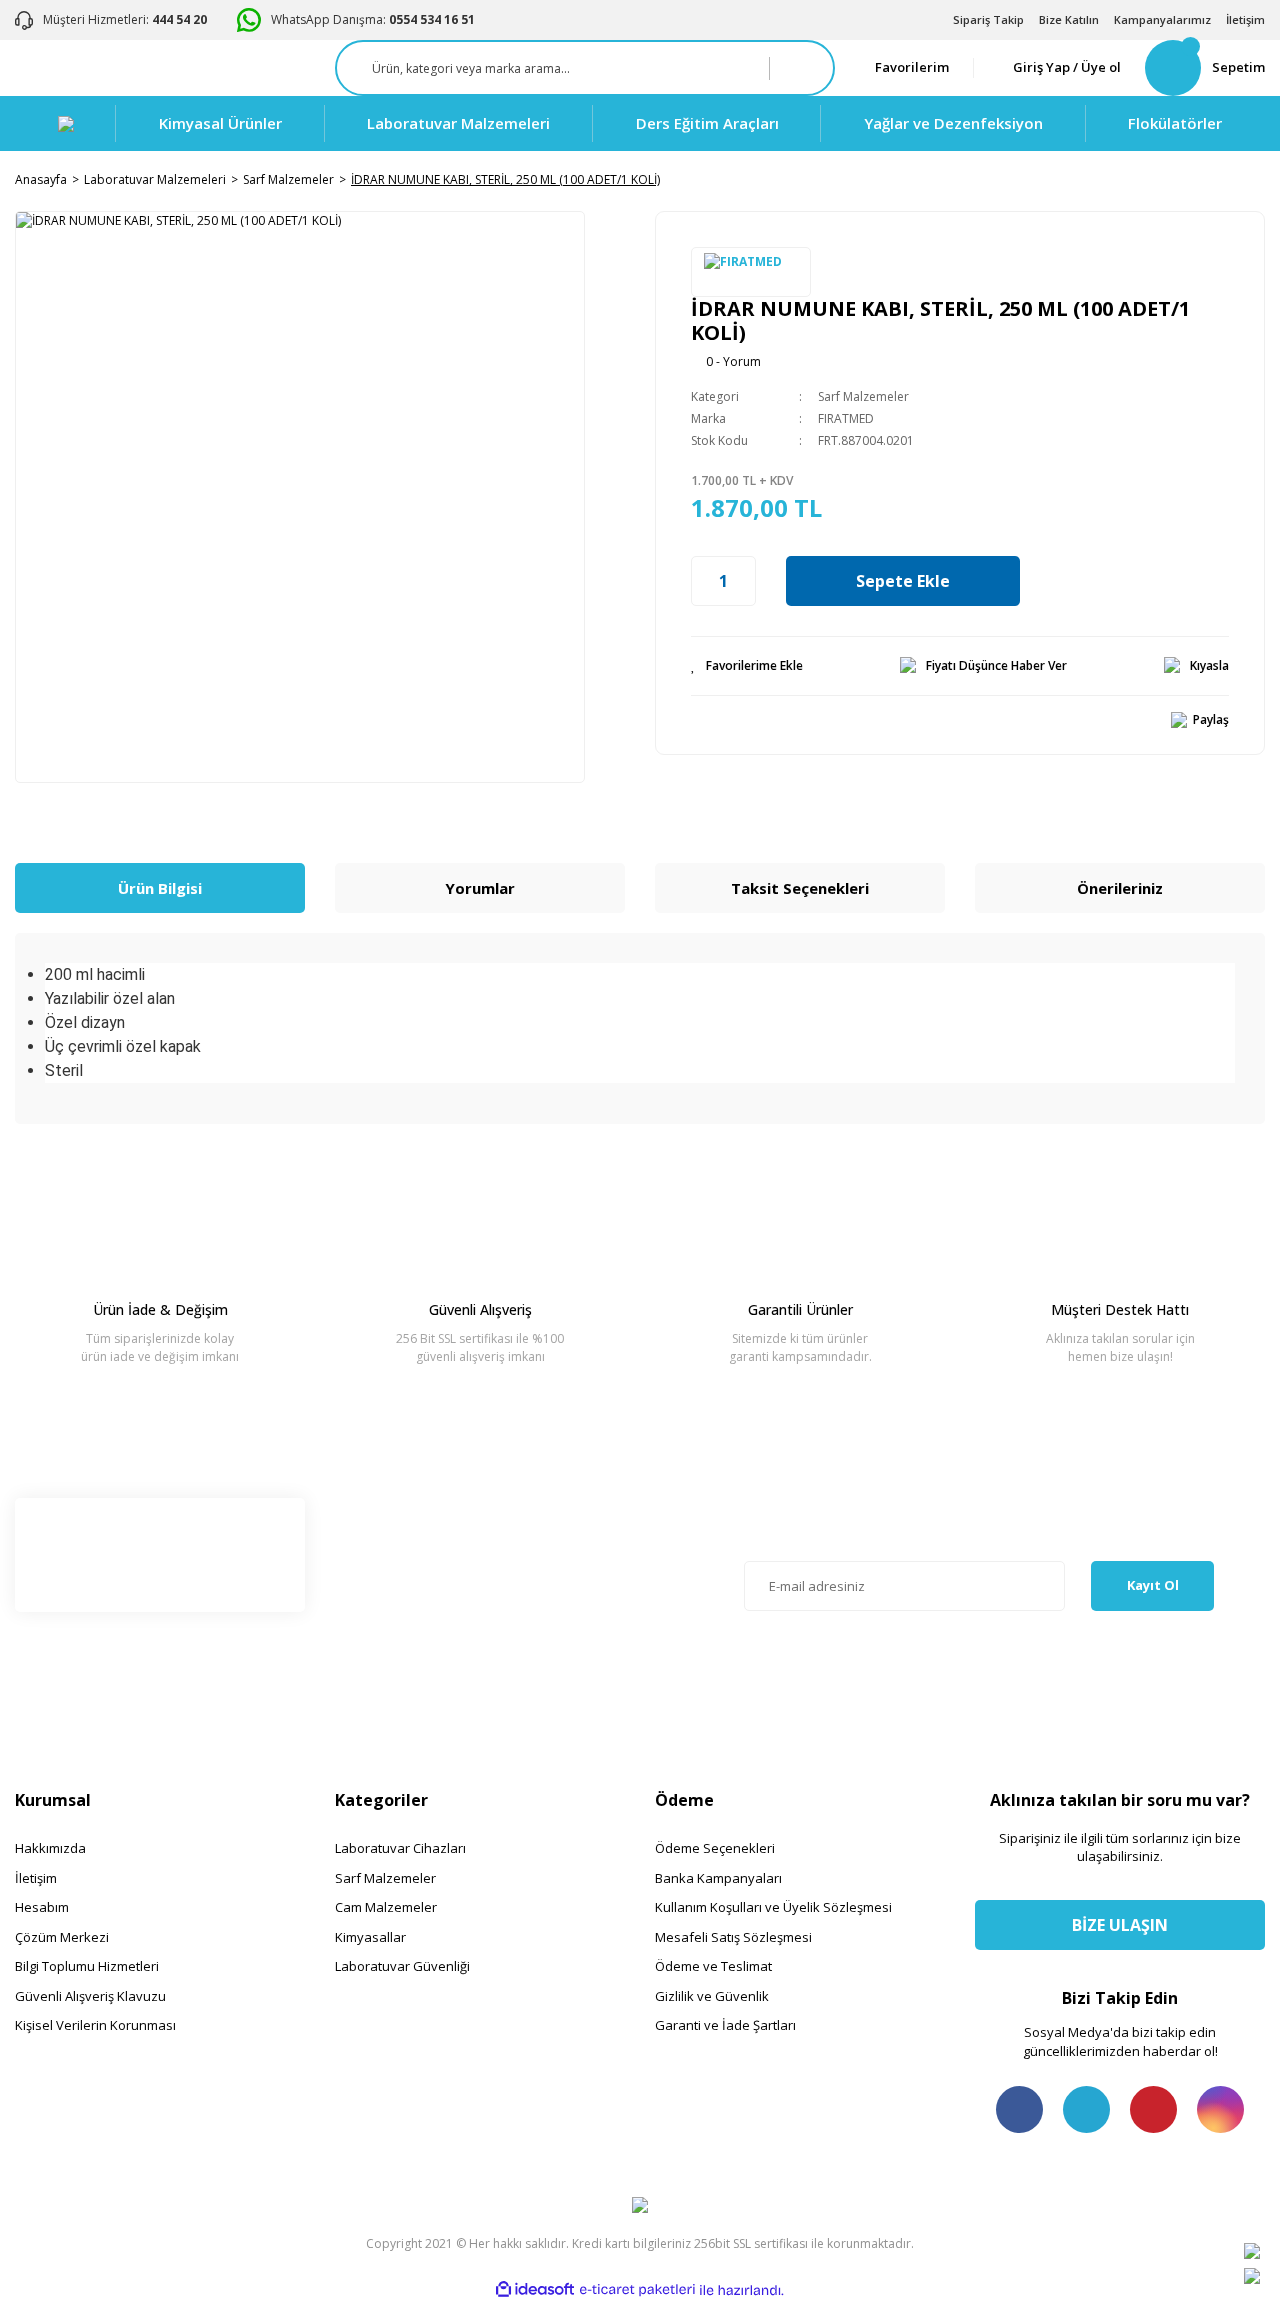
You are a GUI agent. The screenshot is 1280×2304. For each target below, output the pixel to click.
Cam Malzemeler (386, 1907)
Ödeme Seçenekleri (715, 1848)
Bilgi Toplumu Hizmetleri (87, 1966)
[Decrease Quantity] (702, 581)
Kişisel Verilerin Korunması (95, 2025)
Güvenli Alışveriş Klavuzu (90, 1996)
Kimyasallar (370, 1937)
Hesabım (42, 1907)
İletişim (1245, 19)
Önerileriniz (1120, 888)
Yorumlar (480, 888)
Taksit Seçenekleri (800, 888)
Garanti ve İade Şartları (725, 2025)
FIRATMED (846, 418)
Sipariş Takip (988, 19)
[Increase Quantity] (745, 581)
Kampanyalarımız (1162, 19)
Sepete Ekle (903, 581)
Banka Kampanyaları (718, 1878)
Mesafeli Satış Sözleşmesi (733, 1937)
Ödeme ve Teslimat (713, 1966)
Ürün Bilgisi (160, 888)
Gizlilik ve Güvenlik (712, 1996)
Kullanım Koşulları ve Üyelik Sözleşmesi (773, 1907)
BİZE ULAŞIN (1120, 1925)
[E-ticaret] (637, 2290)
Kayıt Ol (1153, 1585)
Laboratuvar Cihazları (400, 1848)
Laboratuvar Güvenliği (402, 1966)
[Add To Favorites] (747, 666)
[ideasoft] (535, 2290)
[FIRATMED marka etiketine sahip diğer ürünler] (751, 272)
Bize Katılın (1069, 19)
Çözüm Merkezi (62, 1937)
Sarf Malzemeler (863, 396)
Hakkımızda (50, 1848)
